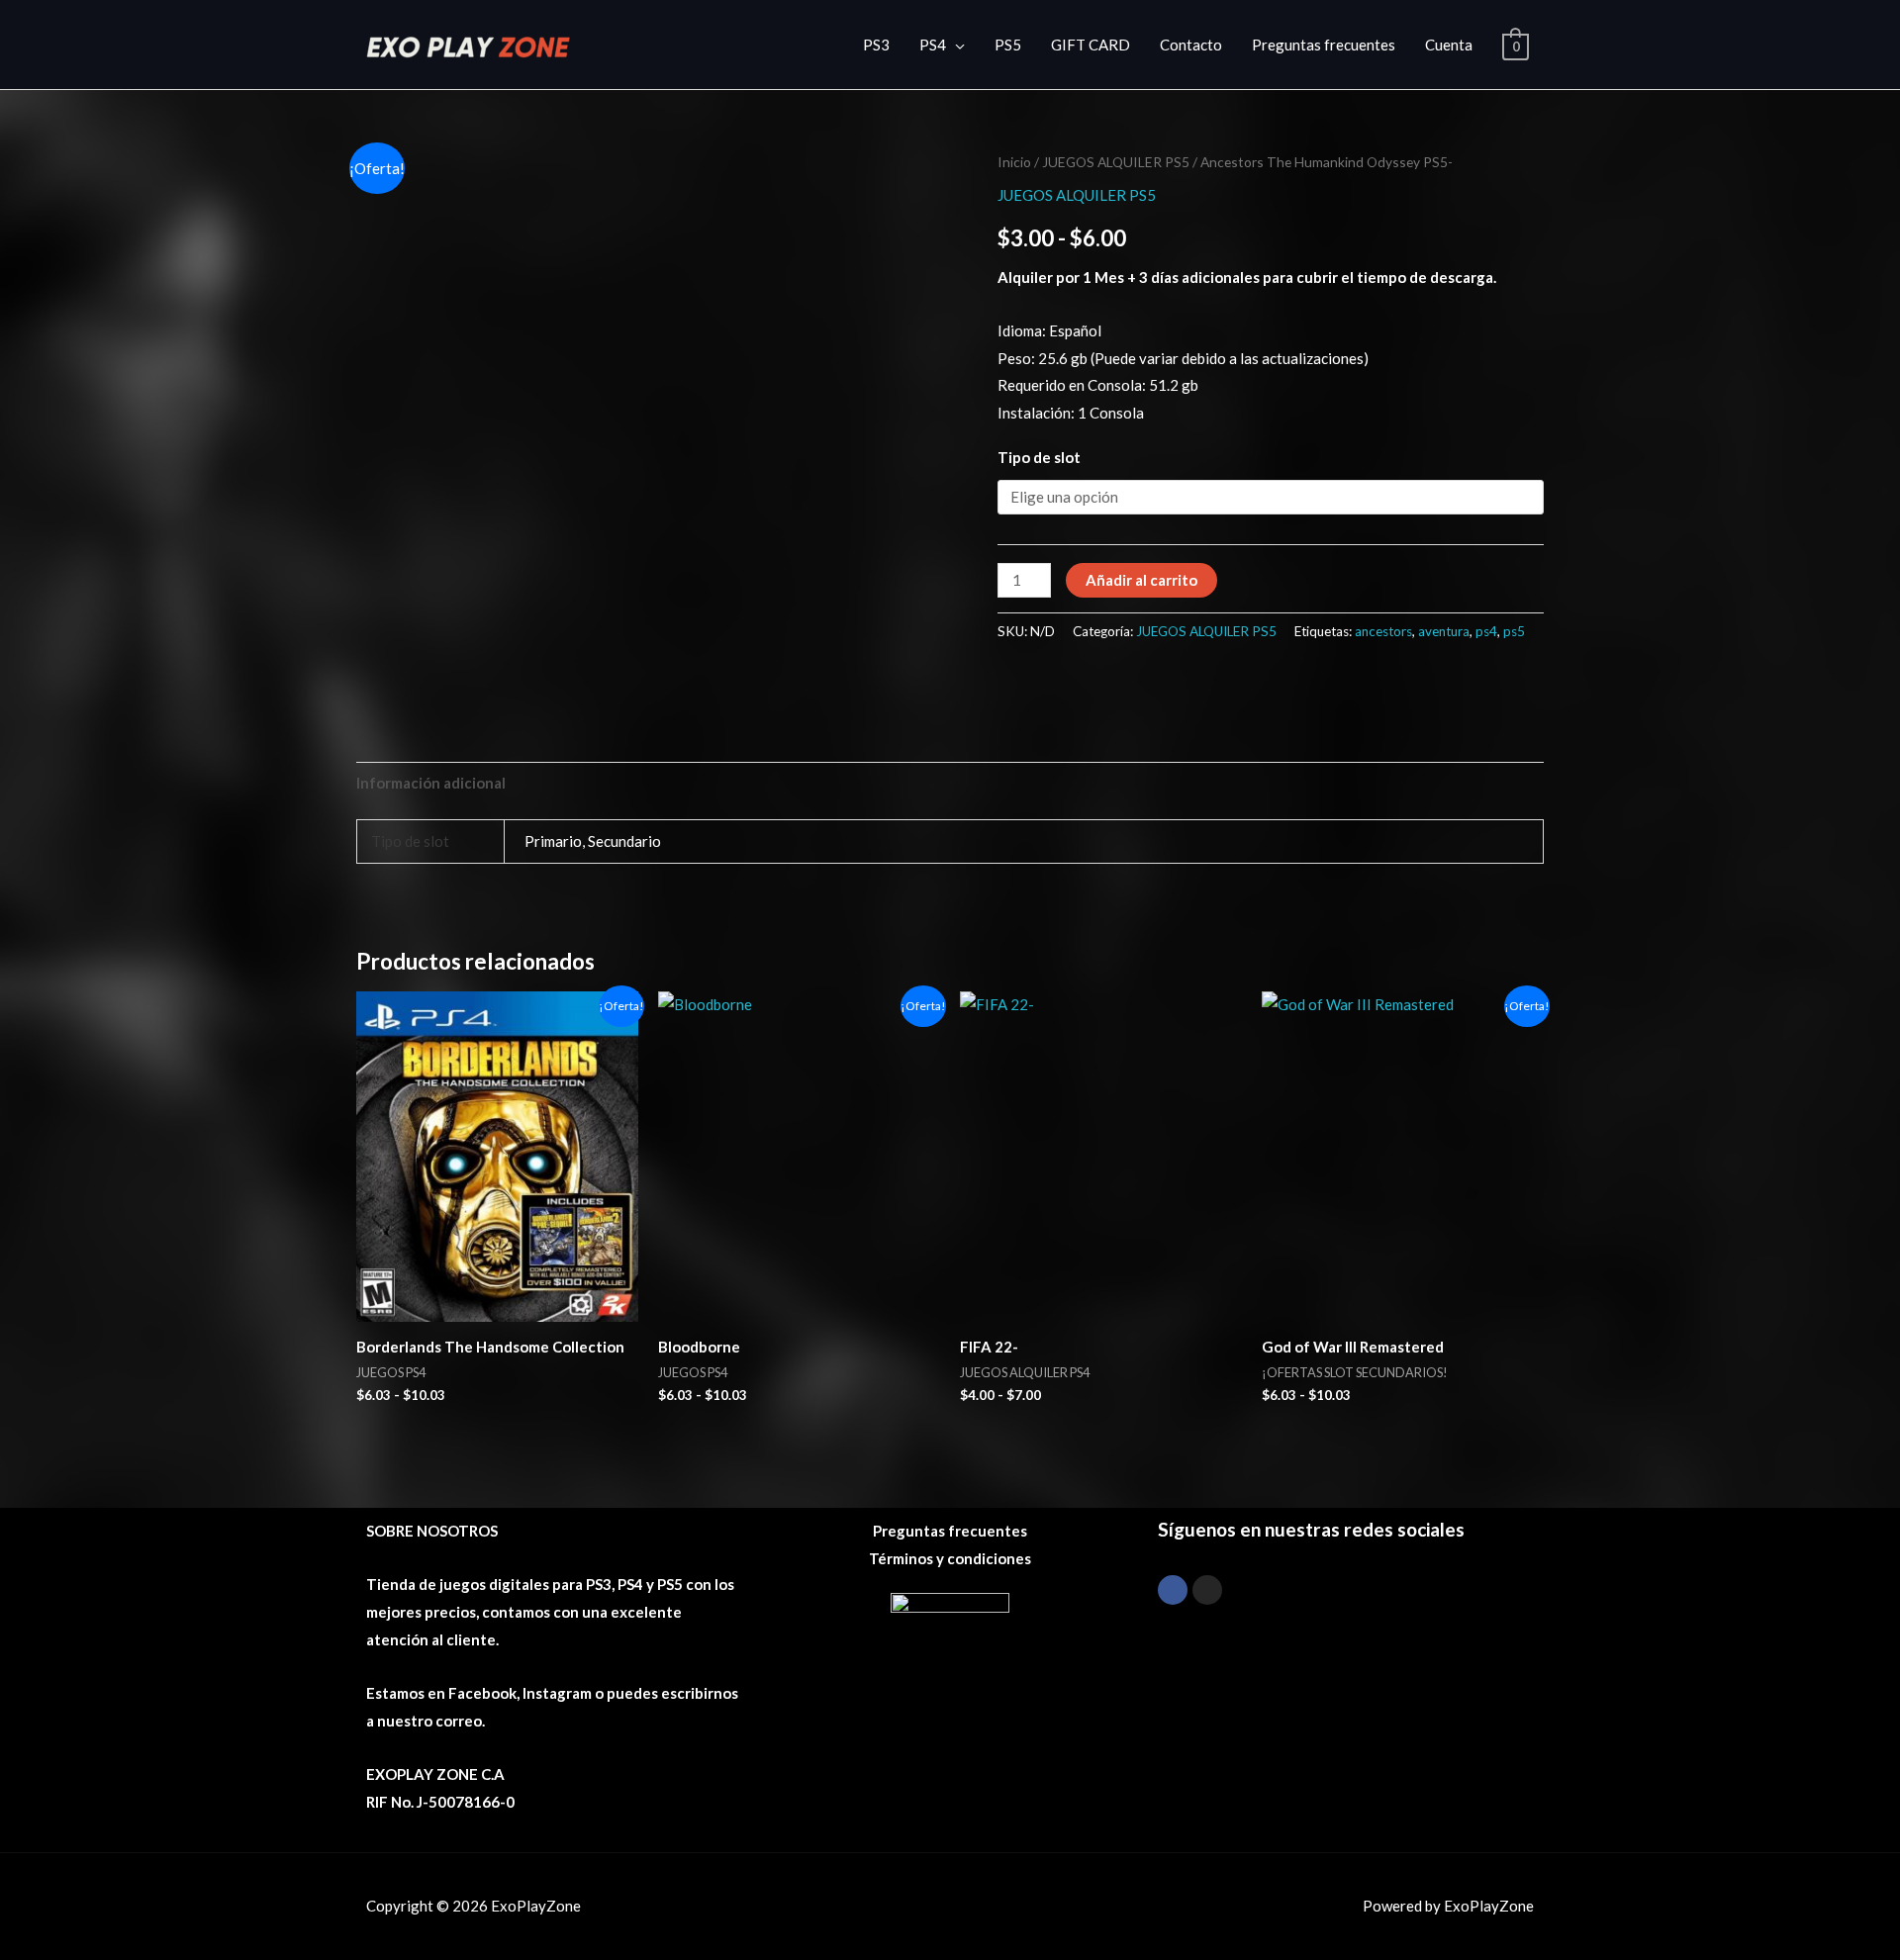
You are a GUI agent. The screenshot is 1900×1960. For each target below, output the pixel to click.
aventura (1444, 631)
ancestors (1383, 631)
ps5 (1514, 631)
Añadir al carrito (1141, 580)
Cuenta (1449, 45)
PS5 (1008, 45)
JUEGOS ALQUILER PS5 (1116, 162)
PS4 (933, 45)
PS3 (876, 45)
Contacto (1191, 45)
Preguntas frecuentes (1324, 45)
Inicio (1014, 162)
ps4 (1486, 631)
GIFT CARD (1091, 45)
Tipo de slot (1039, 457)
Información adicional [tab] (431, 783)
